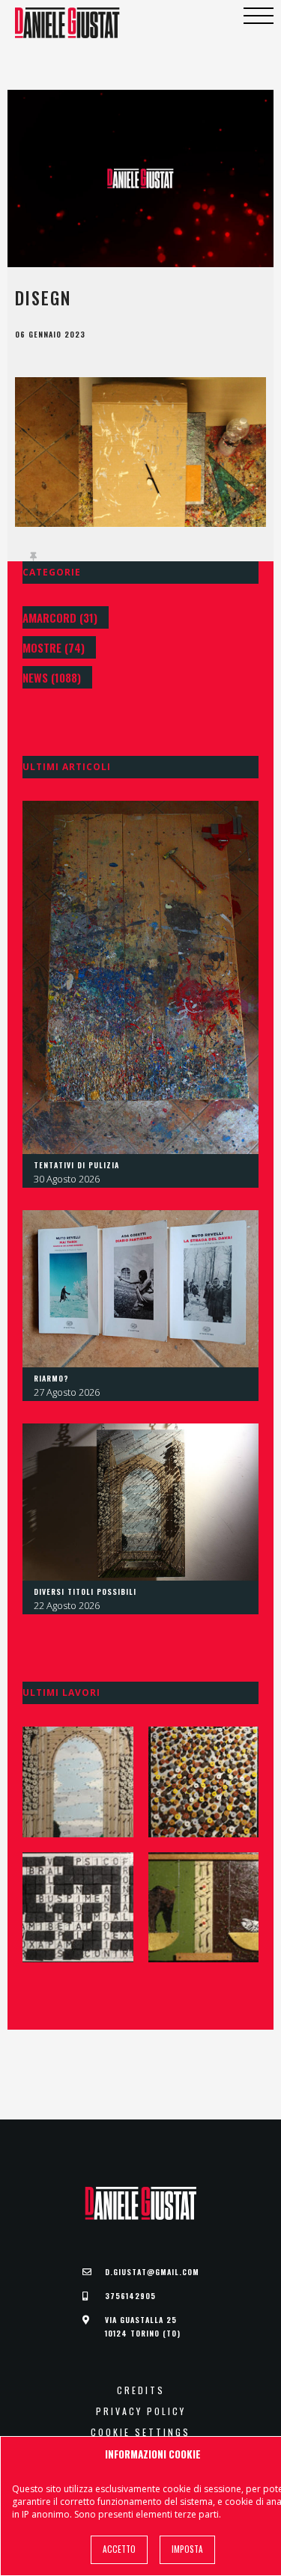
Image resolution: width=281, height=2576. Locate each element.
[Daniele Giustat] (67, 23)
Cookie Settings (140, 2432)
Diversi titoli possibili (85, 1591)
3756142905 (130, 2296)
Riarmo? (51, 1378)
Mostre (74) (54, 647)
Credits (141, 2390)
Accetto (119, 2549)
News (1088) (52, 677)
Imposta (187, 2549)
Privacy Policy (141, 2411)
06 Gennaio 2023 (50, 335)
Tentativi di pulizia (76, 1165)
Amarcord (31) (60, 617)
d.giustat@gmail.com (152, 2272)
